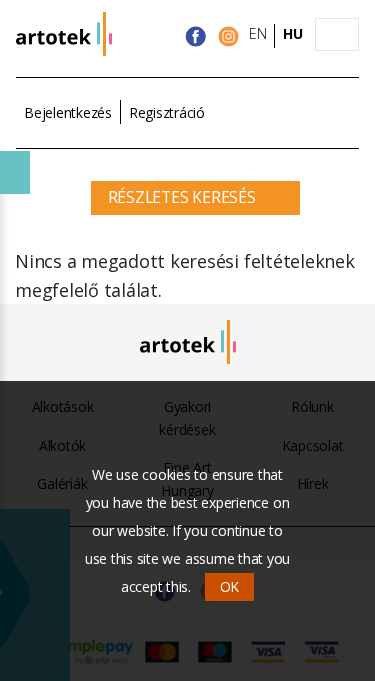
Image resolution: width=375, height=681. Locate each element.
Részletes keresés (182, 197)
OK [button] (230, 586)
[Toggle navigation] (337, 35)
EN (258, 33)
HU (293, 33)
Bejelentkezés (68, 112)
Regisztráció (167, 112)
